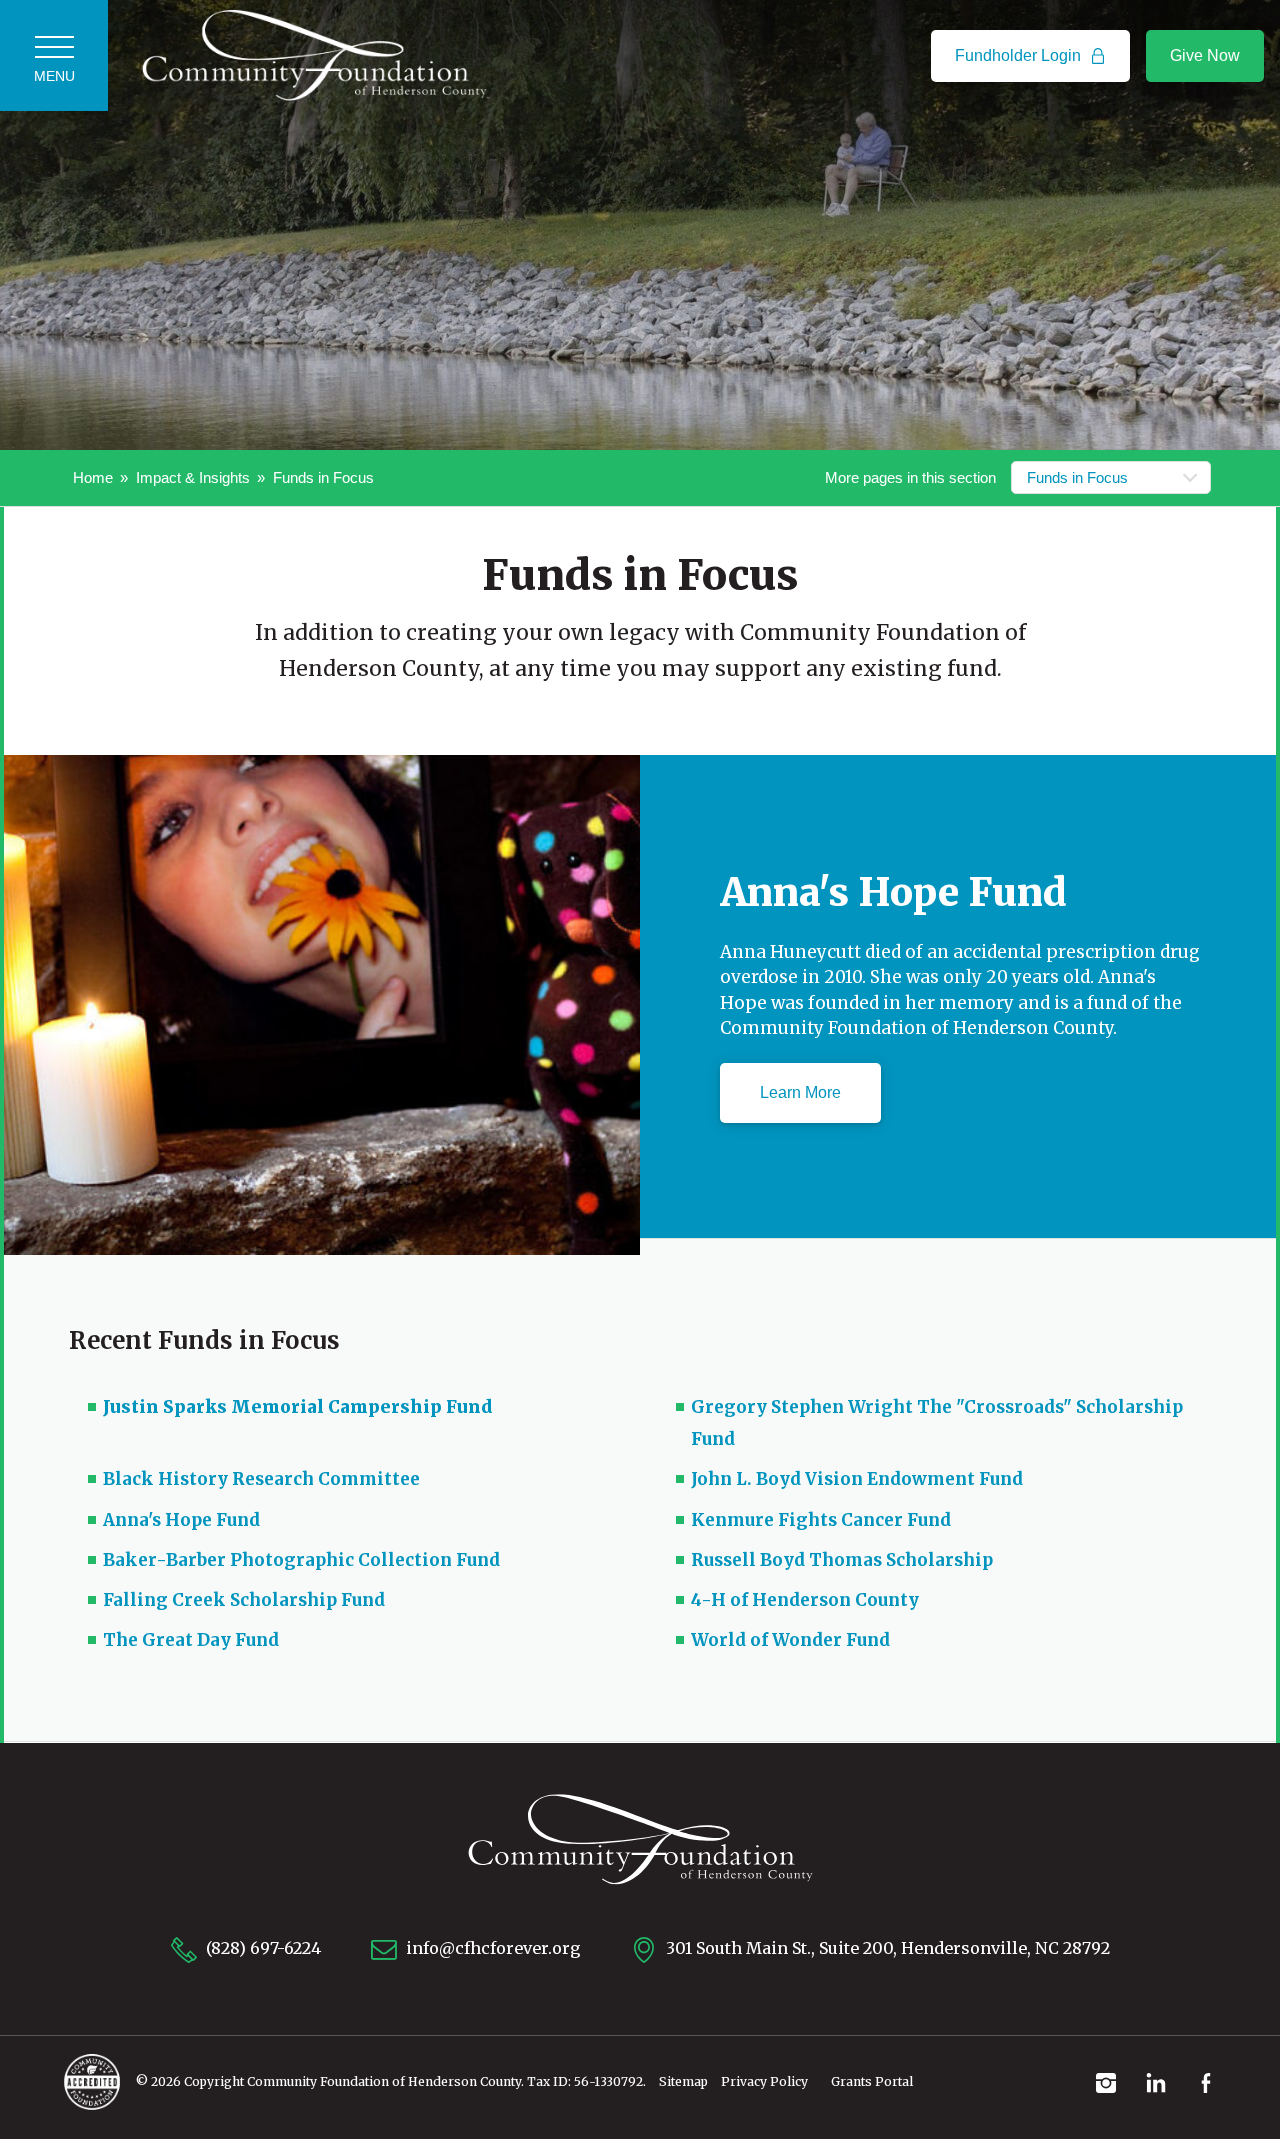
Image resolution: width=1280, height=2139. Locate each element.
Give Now (1205, 55)
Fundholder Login (1020, 55)
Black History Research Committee (261, 1479)
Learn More (800, 1092)
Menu (54, 76)
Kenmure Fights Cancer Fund (821, 1520)
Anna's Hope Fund (181, 1520)
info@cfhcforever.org (491, 1948)
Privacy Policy (764, 2081)
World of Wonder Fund (790, 1640)
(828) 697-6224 (261, 1948)
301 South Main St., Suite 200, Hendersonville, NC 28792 (886, 1948)
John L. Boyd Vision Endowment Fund (857, 1479)
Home (93, 477)
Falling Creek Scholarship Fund (244, 1600)
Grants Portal (872, 2081)
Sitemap (683, 2081)
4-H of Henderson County (805, 1600)
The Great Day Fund (191, 1640)
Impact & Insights (193, 477)
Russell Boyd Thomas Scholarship (842, 1560)
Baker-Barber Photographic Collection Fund (301, 1560)
